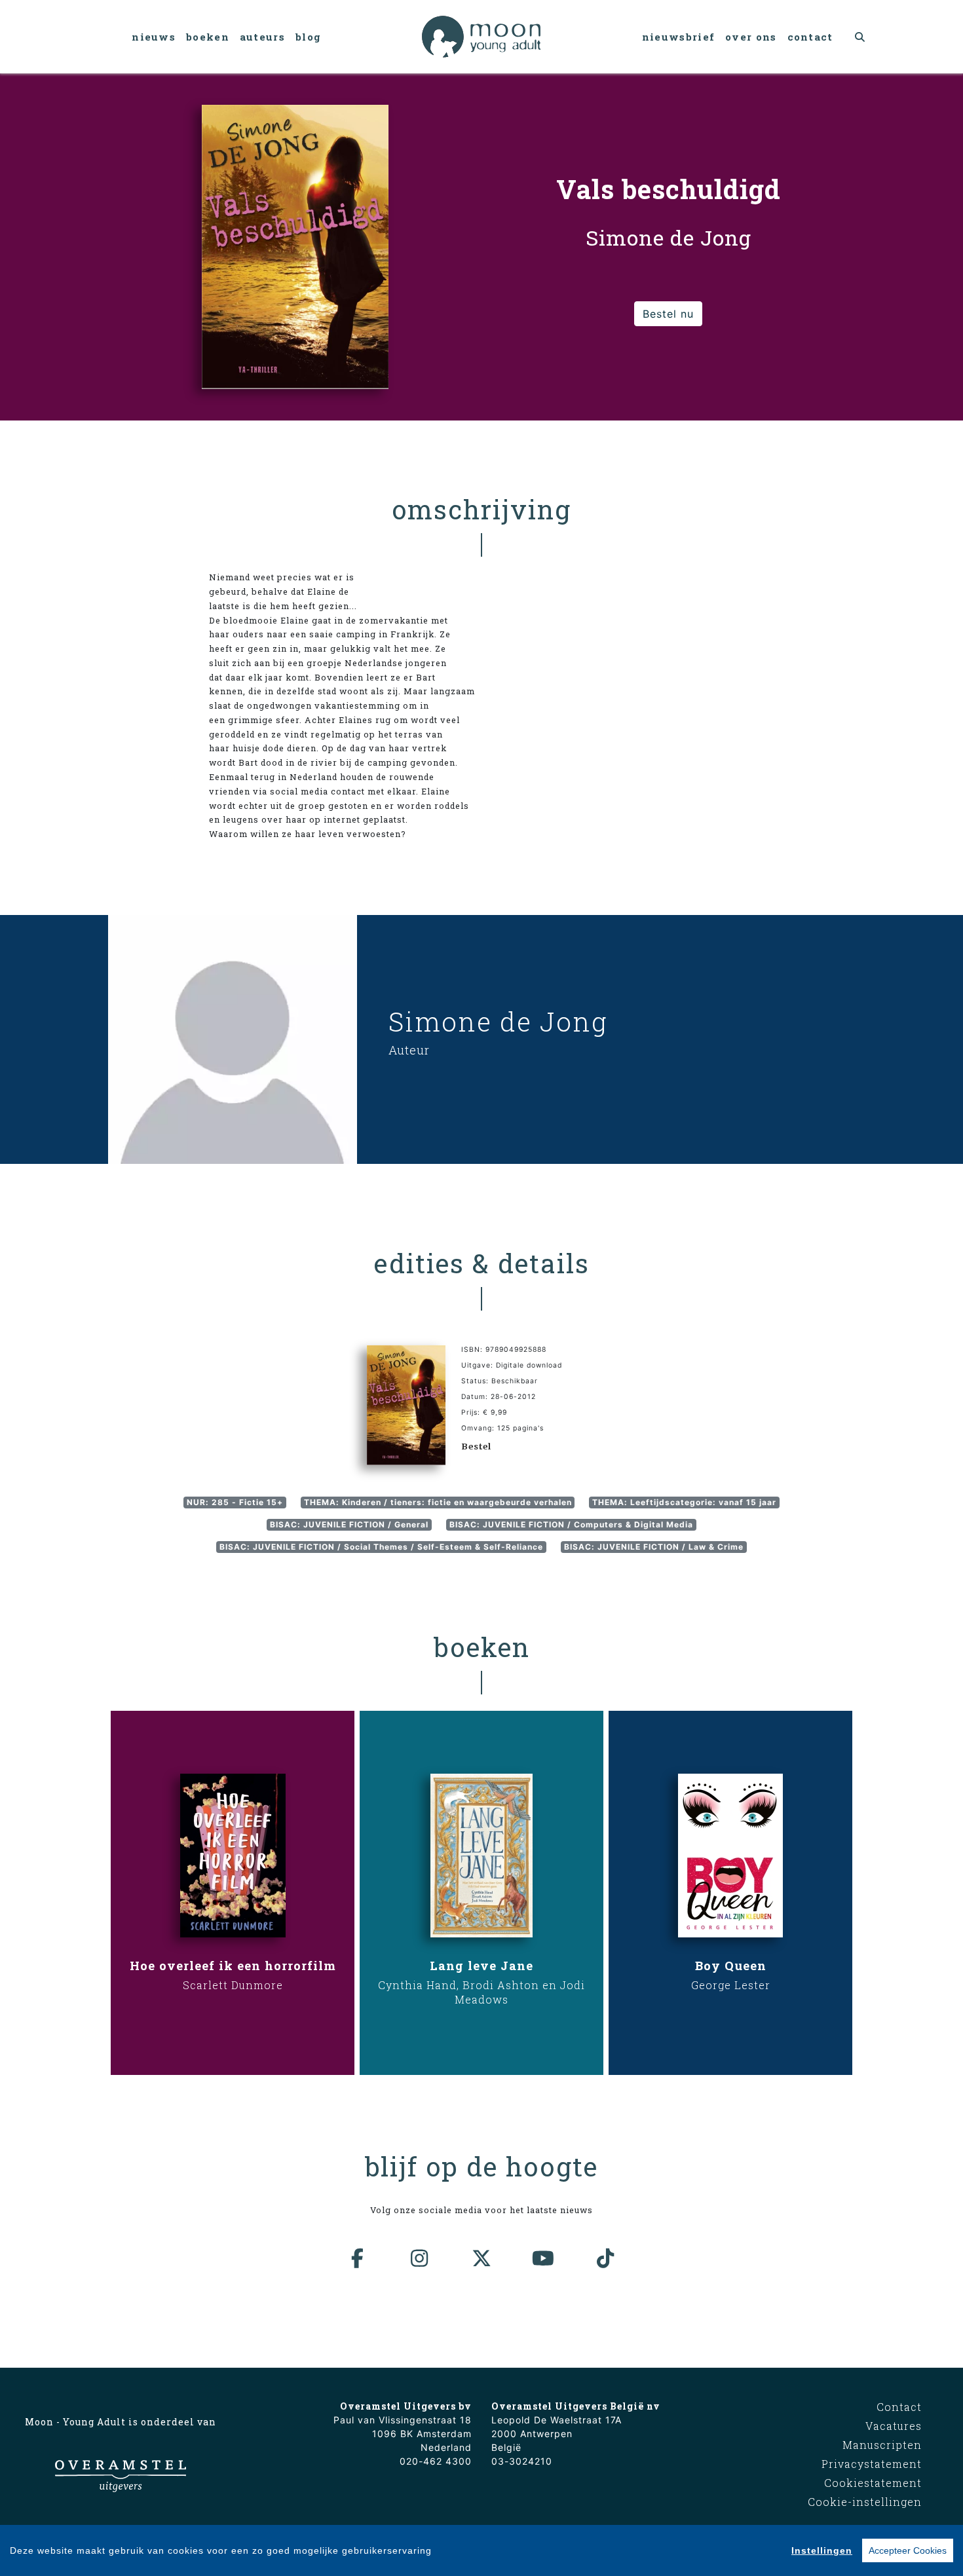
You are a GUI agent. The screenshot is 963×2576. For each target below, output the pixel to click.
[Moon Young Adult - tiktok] (605, 2258)
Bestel (476, 1446)
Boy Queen (731, 1966)
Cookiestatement (873, 2483)
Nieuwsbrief (678, 37)
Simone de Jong (498, 1021)
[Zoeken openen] (860, 37)
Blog (308, 37)
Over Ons (751, 37)
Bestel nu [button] (668, 314)
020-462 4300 (436, 2461)
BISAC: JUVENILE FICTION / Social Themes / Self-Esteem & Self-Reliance (381, 1547)
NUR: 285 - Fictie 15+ (235, 1502)
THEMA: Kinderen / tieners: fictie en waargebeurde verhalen (438, 1502)
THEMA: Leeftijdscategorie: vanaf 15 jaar (684, 1502)
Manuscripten (882, 2445)
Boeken (208, 37)
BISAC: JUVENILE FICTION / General (349, 1524)
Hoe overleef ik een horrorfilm (233, 1966)
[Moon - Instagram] (420, 2258)
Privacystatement (872, 2464)
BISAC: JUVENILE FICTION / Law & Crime (654, 1547)
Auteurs (262, 37)
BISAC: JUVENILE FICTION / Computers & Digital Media (571, 1524)
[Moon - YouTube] (544, 2258)
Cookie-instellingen (865, 2502)
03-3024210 (522, 2461)
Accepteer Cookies (908, 2550)
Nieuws (154, 37)
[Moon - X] (481, 2258)
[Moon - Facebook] (358, 2258)
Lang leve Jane (481, 1966)
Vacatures (894, 2426)
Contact (810, 37)
